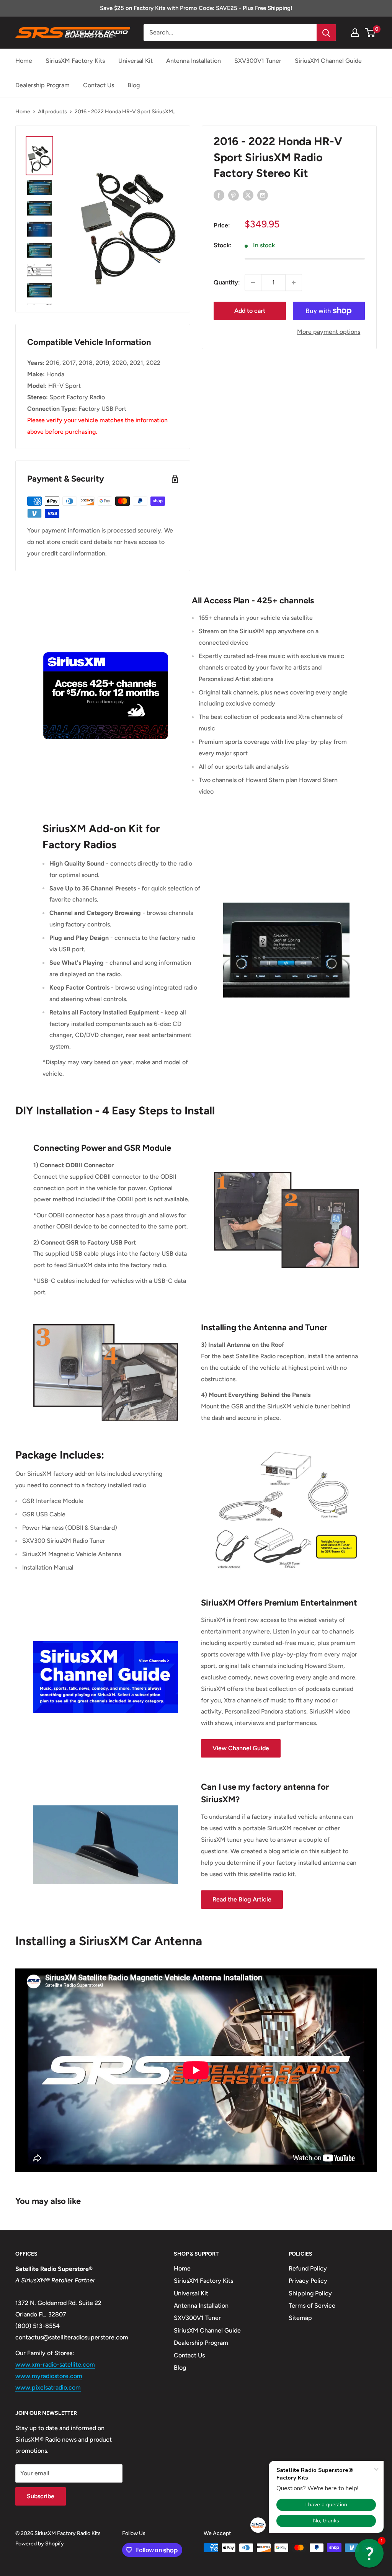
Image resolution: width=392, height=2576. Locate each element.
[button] (369, 2553)
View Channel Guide (241, 1748)
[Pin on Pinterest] (234, 195)
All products (52, 112)
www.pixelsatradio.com (48, 2387)
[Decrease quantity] (253, 283)
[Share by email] (263, 195)
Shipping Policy (310, 2293)
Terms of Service (312, 2306)
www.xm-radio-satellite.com (55, 2364)
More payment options (329, 332)
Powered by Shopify (40, 2544)
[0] (370, 33)
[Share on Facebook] (219, 195)
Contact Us (99, 85)
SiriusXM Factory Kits (75, 61)
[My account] (355, 33)
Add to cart (250, 311)
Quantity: (227, 282)
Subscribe (41, 2496)
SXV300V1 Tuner (258, 61)
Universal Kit (136, 61)
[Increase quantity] (294, 283)
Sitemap (300, 2318)
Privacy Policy (308, 2281)
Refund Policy (308, 2268)
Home (24, 61)
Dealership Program (42, 85)
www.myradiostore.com (49, 2376)
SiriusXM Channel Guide (328, 61)
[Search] (326, 33)
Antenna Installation (194, 61)
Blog (134, 85)
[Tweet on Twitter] (248, 195)
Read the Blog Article (242, 1899)
